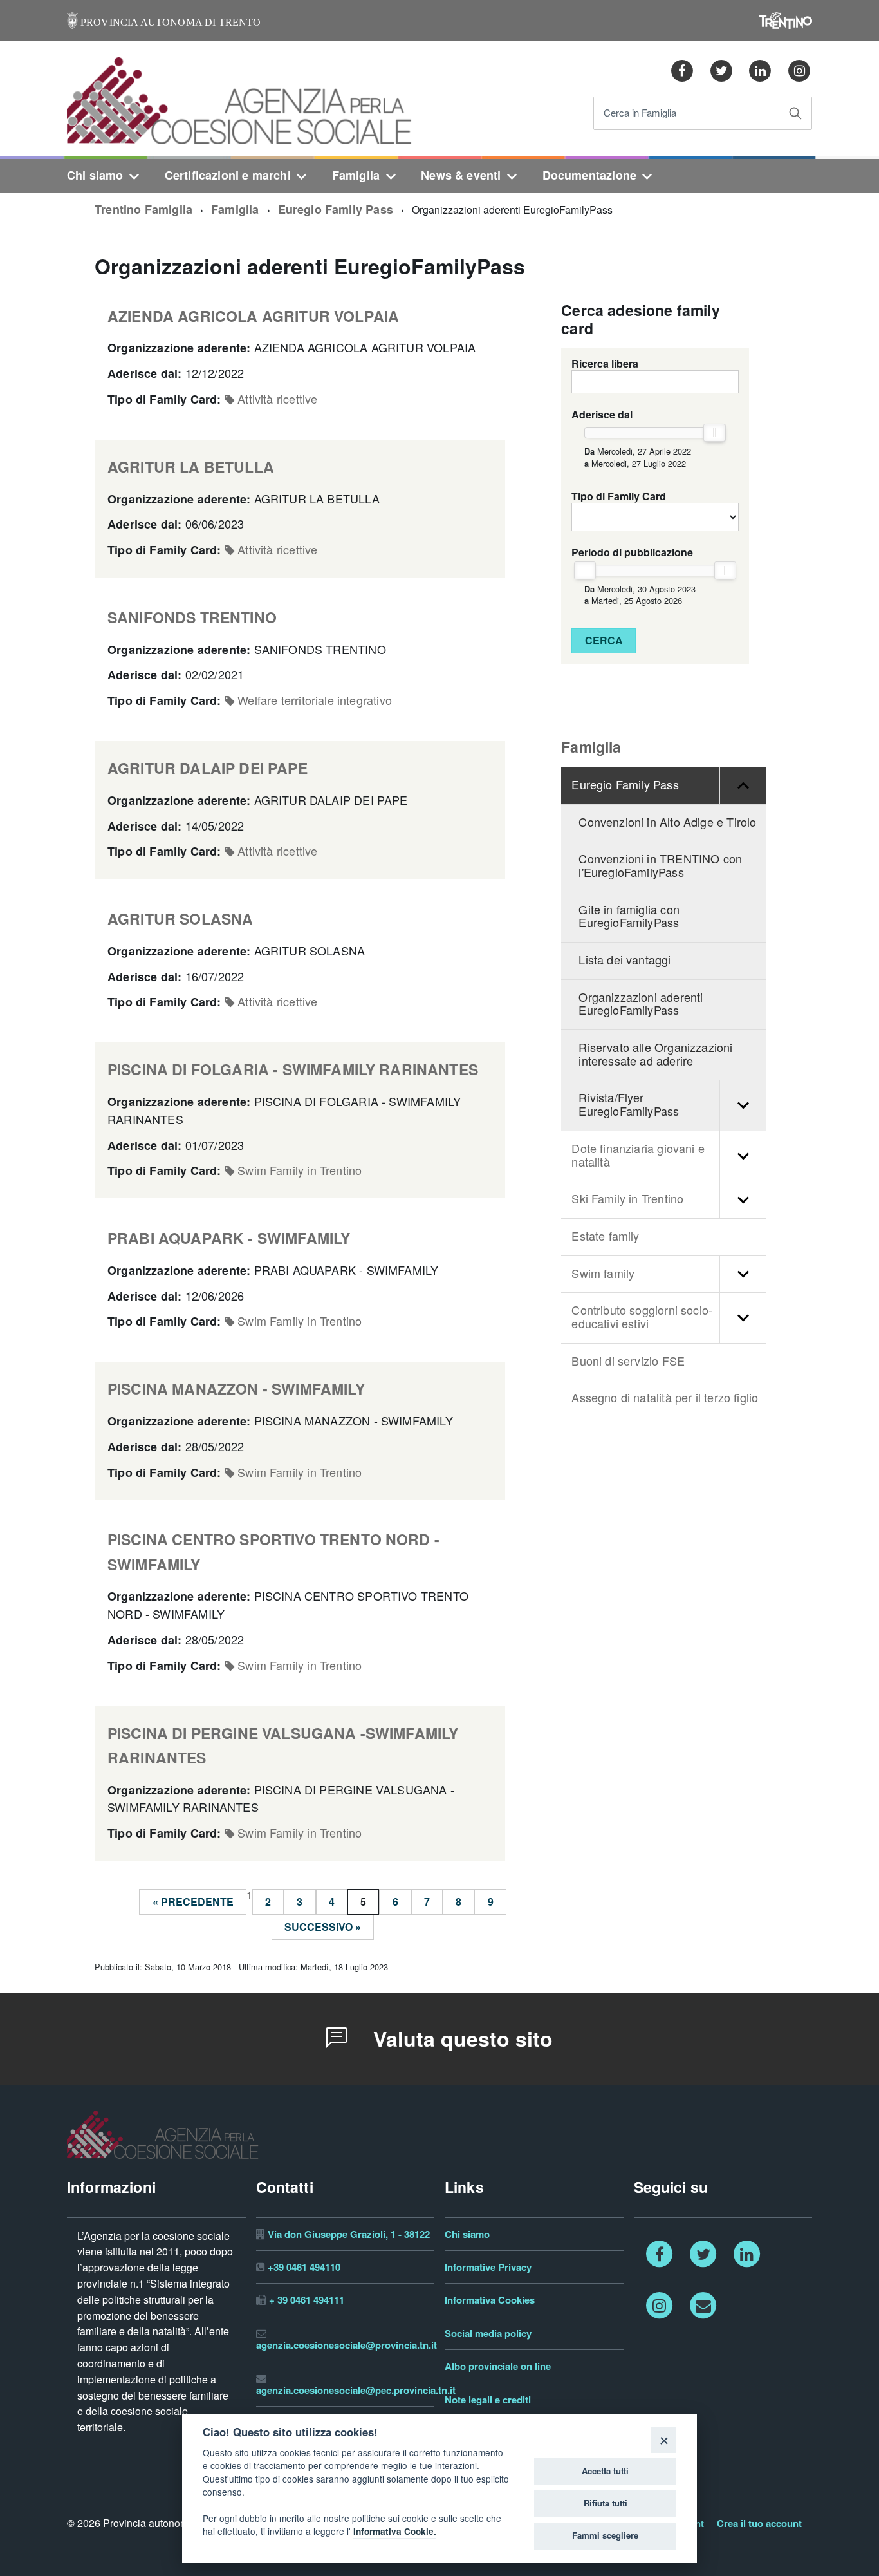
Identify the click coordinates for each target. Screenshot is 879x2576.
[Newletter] (703, 2304)
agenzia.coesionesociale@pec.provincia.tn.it (356, 2390)
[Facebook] (682, 70)
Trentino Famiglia (143, 210)
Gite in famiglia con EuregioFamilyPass (629, 917)
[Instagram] (799, 70)
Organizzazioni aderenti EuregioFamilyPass (641, 1004)
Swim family (603, 1274)
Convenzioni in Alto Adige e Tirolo (667, 823)
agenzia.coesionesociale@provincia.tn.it (347, 2345)
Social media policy (488, 2334)
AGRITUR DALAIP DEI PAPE (208, 768)
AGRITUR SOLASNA (180, 919)
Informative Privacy (488, 2267)
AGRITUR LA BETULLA (191, 467)
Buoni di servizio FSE (628, 1361)
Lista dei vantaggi (625, 960)
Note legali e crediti (488, 2400)
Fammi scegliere (605, 2535)
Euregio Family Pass (336, 210)
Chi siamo (95, 175)
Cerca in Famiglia (640, 114)
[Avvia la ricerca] (795, 113)
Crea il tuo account (759, 2524)
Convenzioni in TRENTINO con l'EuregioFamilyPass (660, 866)
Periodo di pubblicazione (632, 552)
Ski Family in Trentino (627, 1199)
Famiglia (356, 175)
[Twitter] (721, 70)
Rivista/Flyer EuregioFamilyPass (629, 1105)
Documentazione (590, 175)
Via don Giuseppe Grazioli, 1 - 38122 (349, 2234)
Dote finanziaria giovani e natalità (638, 1156)
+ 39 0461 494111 (307, 2300)
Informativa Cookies (490, 2300)
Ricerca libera (605, 364)
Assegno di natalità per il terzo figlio (665, 1398)
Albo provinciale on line (498, 2366)
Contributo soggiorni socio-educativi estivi (642, 1317)
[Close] (664, 2440)
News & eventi (461, 175)
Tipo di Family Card (619, 496)
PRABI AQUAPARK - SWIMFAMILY (229, 1238)
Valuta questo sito (460, 2039)
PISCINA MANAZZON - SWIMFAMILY (236, 1389)
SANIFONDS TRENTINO (192, 618)
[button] (743, 786)
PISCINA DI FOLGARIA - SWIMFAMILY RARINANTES (293, 1070)
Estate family (605, 1236)
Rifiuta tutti (606, 2503)
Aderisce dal (602, 415)
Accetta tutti (605, 2471)
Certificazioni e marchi (228, 175)
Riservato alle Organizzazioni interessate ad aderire (655, 1055)
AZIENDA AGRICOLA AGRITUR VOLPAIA (253, 316)
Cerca (604, 641)
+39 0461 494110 (304, 2267)
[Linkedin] (761, 70)
